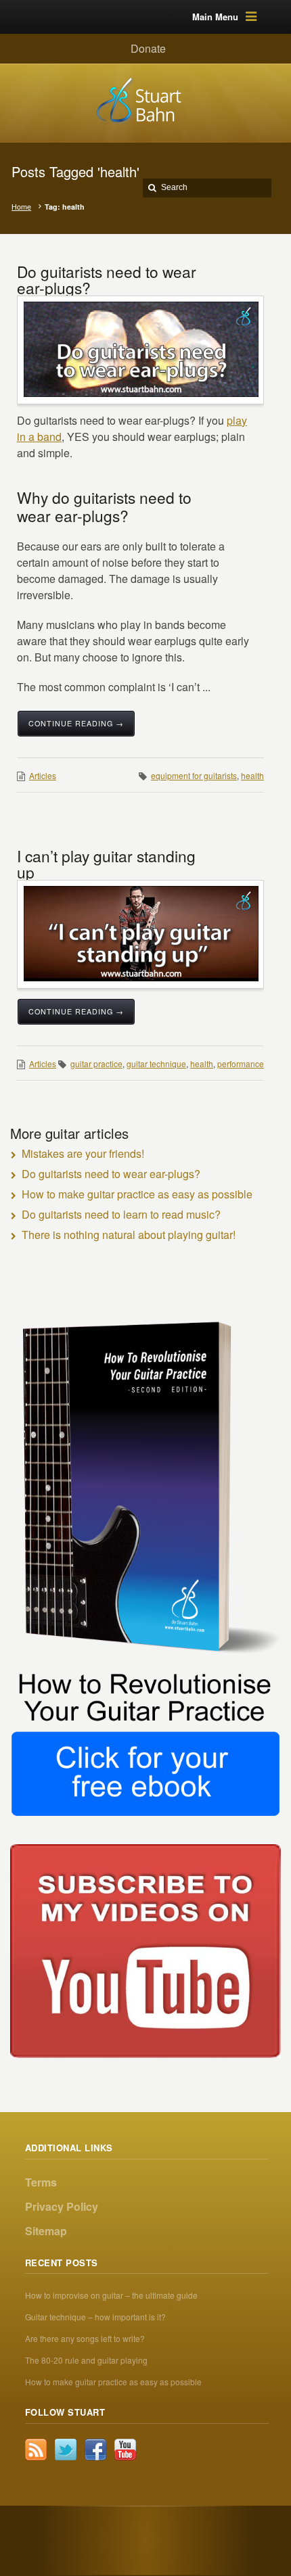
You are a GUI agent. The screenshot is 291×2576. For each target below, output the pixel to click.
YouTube (125, 2450)
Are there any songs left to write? (85, 2338)
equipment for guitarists (194, 775)
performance (241, 1063)
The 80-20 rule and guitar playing (86, 2360)
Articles (43, 775)
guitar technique (156, 1063)
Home (21, 207)
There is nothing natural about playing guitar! (129, 1235)
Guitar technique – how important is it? (95, 2317)
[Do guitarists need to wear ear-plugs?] (141, 349)
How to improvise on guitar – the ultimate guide (111, 2295)
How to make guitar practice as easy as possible (137, 1194)
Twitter (66, 2450)
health (252, 775)
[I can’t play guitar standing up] (141, 934)
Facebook (95, 2450)
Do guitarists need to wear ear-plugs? (107, 279)
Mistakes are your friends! (83, 1153)
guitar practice (96, 1063)
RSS (36, 2450)
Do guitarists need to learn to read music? (121, 1214)
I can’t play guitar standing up (106, 864)
